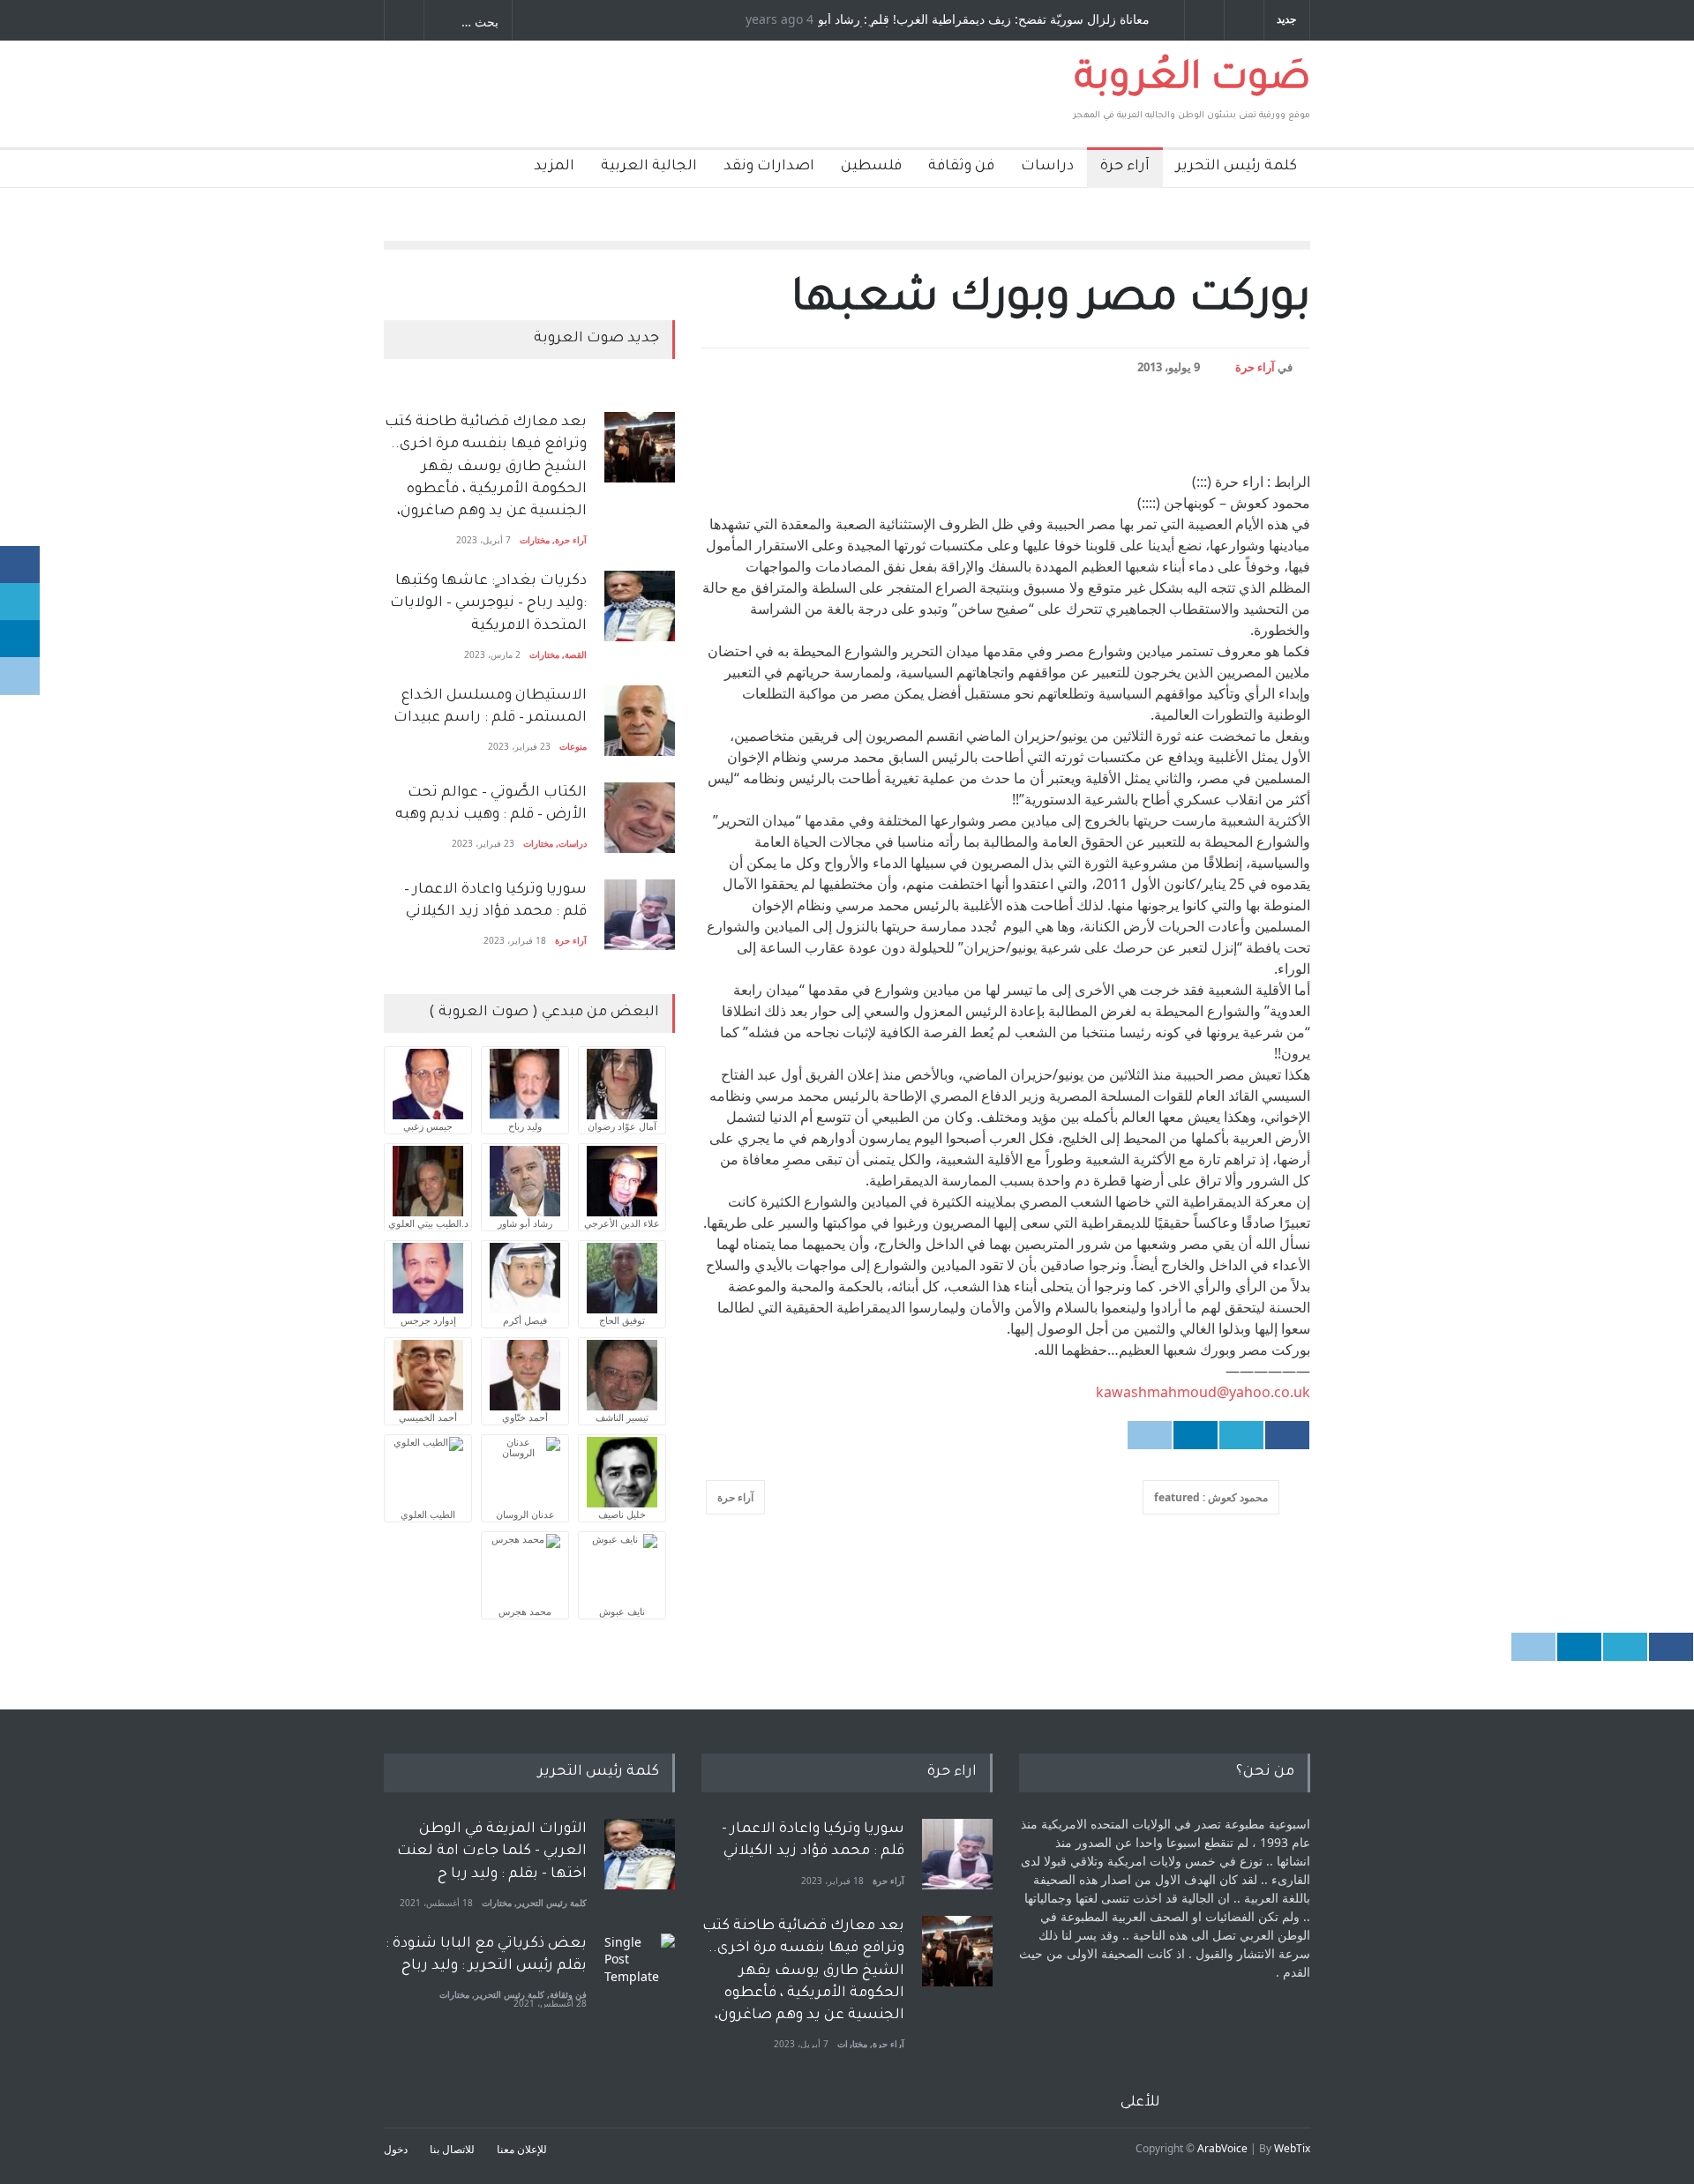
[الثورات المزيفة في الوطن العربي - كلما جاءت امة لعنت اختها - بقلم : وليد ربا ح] (640, 1854)
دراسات (1047, 167)
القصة (576, 654)
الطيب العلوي (428, 1514)
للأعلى (1140, 2103)
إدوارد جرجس (428, 1320)
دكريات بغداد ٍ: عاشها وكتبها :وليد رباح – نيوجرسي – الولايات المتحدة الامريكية (487, 603)
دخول (396, 2149)
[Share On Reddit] (1150, 1435)
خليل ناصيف (622, 1514)
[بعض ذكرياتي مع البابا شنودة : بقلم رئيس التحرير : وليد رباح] (640, 1969)
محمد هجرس (525, 1611)
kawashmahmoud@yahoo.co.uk (1203, 1392)
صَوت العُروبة (1192, 81)
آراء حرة (1125, 167)
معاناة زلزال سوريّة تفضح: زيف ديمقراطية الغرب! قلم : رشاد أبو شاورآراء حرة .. (984, 20)
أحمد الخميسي (428, 1417)
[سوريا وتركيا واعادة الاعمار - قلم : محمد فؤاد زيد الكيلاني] (957, 1854)
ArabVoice (1222, 2148)
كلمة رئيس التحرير (1237, 167)
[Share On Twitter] (1241, 1435)
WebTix (1292, 2148)
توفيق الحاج (622, 1320)
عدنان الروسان (525, 1514)
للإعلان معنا (522, 2149)
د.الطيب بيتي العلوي (428, 1223)
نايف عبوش (622, 1611)
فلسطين (871, 167)
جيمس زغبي (428, 1126)
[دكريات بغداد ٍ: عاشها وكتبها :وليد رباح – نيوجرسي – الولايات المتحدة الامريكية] (640, 606)
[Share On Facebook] (1287, 1435)
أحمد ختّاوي (525, 1417)
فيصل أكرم (525, 1320)
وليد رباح (525, 1126)
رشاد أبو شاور (525, 1223)
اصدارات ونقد (769, 167)
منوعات (573, 746)
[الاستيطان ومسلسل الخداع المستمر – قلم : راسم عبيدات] (640, 721)
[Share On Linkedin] (1196, 1435)
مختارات (535, 540)
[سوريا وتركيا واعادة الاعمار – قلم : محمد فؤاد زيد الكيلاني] (640, 915)
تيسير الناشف (622, 1417)
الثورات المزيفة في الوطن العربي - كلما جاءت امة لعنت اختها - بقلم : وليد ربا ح (492, 1851)
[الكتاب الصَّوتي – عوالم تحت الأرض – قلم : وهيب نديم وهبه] (640, 818)
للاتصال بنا (452, 2149)
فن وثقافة (961, 167)
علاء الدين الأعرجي (622, 1223)
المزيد (554, 167)
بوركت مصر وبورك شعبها (1051, 302)
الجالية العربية (649, 167)
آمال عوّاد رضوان (622, 1126)
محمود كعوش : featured (1211, 1497)
